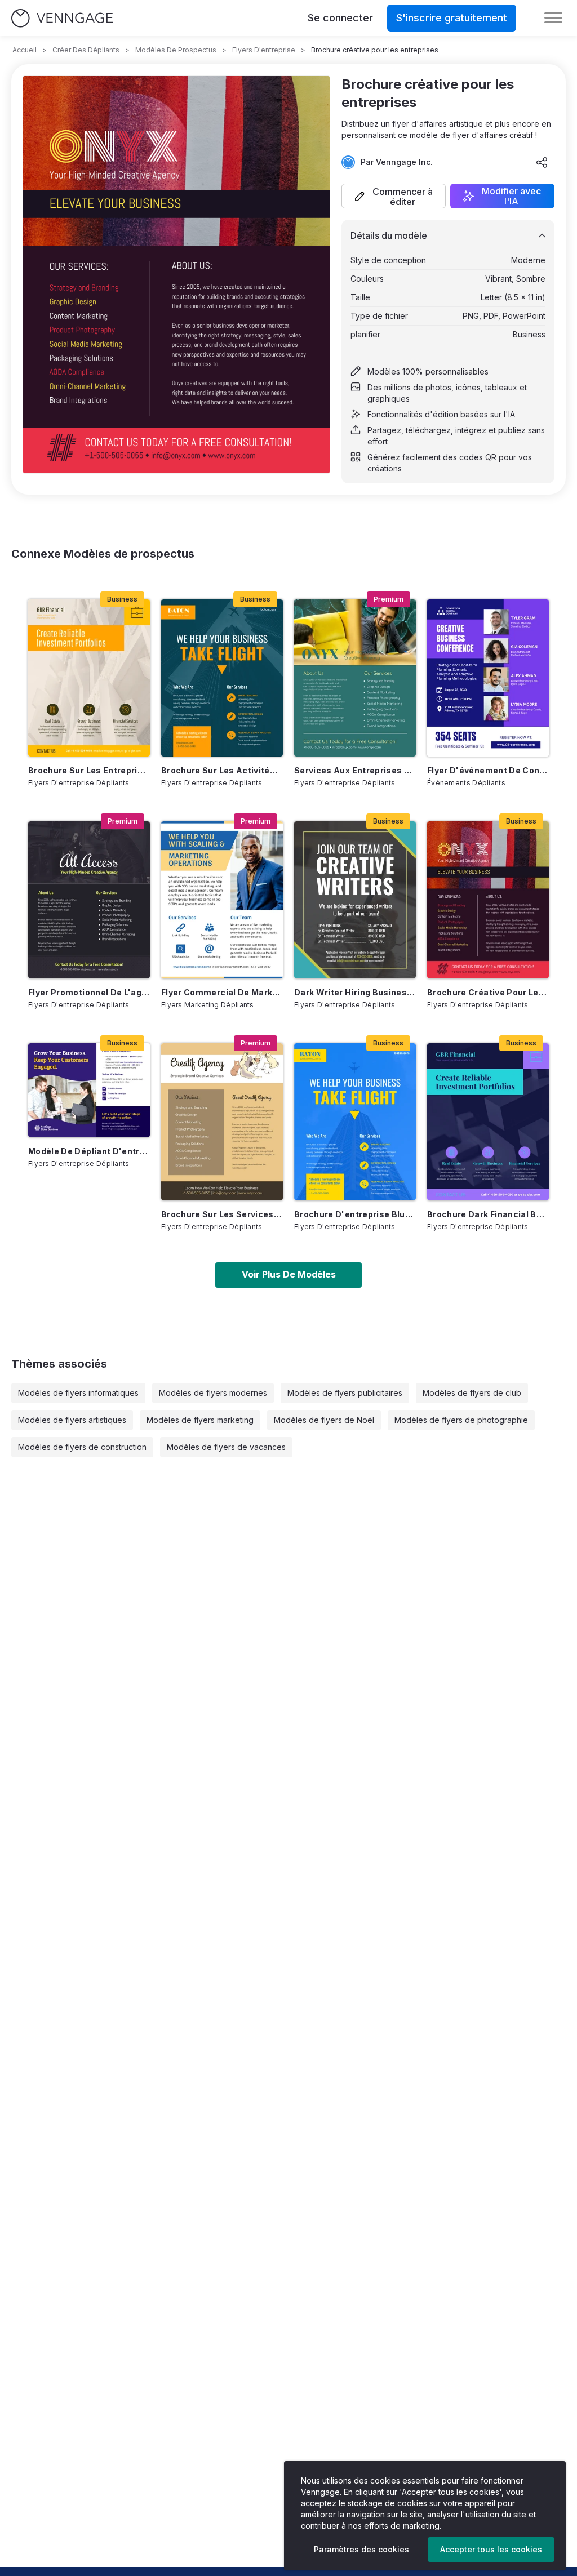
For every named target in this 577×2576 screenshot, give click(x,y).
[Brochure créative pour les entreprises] (488, 900)
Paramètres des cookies (361, 2549)
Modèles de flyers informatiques (78, 1393)
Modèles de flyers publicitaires (345, 1393)
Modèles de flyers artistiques (72, 1420)
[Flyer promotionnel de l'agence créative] (89, 900)
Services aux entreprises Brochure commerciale (355, 770)
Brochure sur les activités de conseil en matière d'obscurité (222, 770)
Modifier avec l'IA (511, 196)
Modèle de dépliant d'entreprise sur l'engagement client (89, 1151)
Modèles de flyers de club (472, 1393)
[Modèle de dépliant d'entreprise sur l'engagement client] (89, 1090)
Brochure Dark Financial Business (488, 1214)
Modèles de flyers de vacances (226, 1447)
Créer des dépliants (86, 50)
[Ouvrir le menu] (553, 18)
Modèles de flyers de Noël (324, 1420)
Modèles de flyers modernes (213, 1393)
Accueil (25, 50)
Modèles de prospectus (176, 50)
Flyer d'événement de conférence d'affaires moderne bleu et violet (488, 770)
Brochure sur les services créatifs (222, 1214)
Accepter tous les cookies (491, 2549)
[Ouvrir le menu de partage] (542, 162)
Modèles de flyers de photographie (461, 1420)
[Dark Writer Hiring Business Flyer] (355, 900)
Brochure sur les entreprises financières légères (89, 770)
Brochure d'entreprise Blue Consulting (355, 1214)
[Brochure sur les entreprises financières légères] (89, 678)
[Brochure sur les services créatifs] (222, 1122)
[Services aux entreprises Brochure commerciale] (355, 678)
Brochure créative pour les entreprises (488, 992)
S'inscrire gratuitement (452, 18)
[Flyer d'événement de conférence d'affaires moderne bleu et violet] (488, 678)
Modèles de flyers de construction (82, 1447)
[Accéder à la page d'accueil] (62, 18)
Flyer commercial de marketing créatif (222, 992)
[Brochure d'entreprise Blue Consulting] (355, 1122)
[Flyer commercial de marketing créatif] (222, 900)
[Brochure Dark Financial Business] (488, 1122)
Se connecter (340, 18)
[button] (394, 196)
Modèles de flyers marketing (200, 1420)
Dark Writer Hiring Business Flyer (355, 992)
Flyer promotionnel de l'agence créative (89, 992)
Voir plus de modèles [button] (289, 1274)
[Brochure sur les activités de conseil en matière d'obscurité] (222, 678)
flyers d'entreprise (264, 50)
